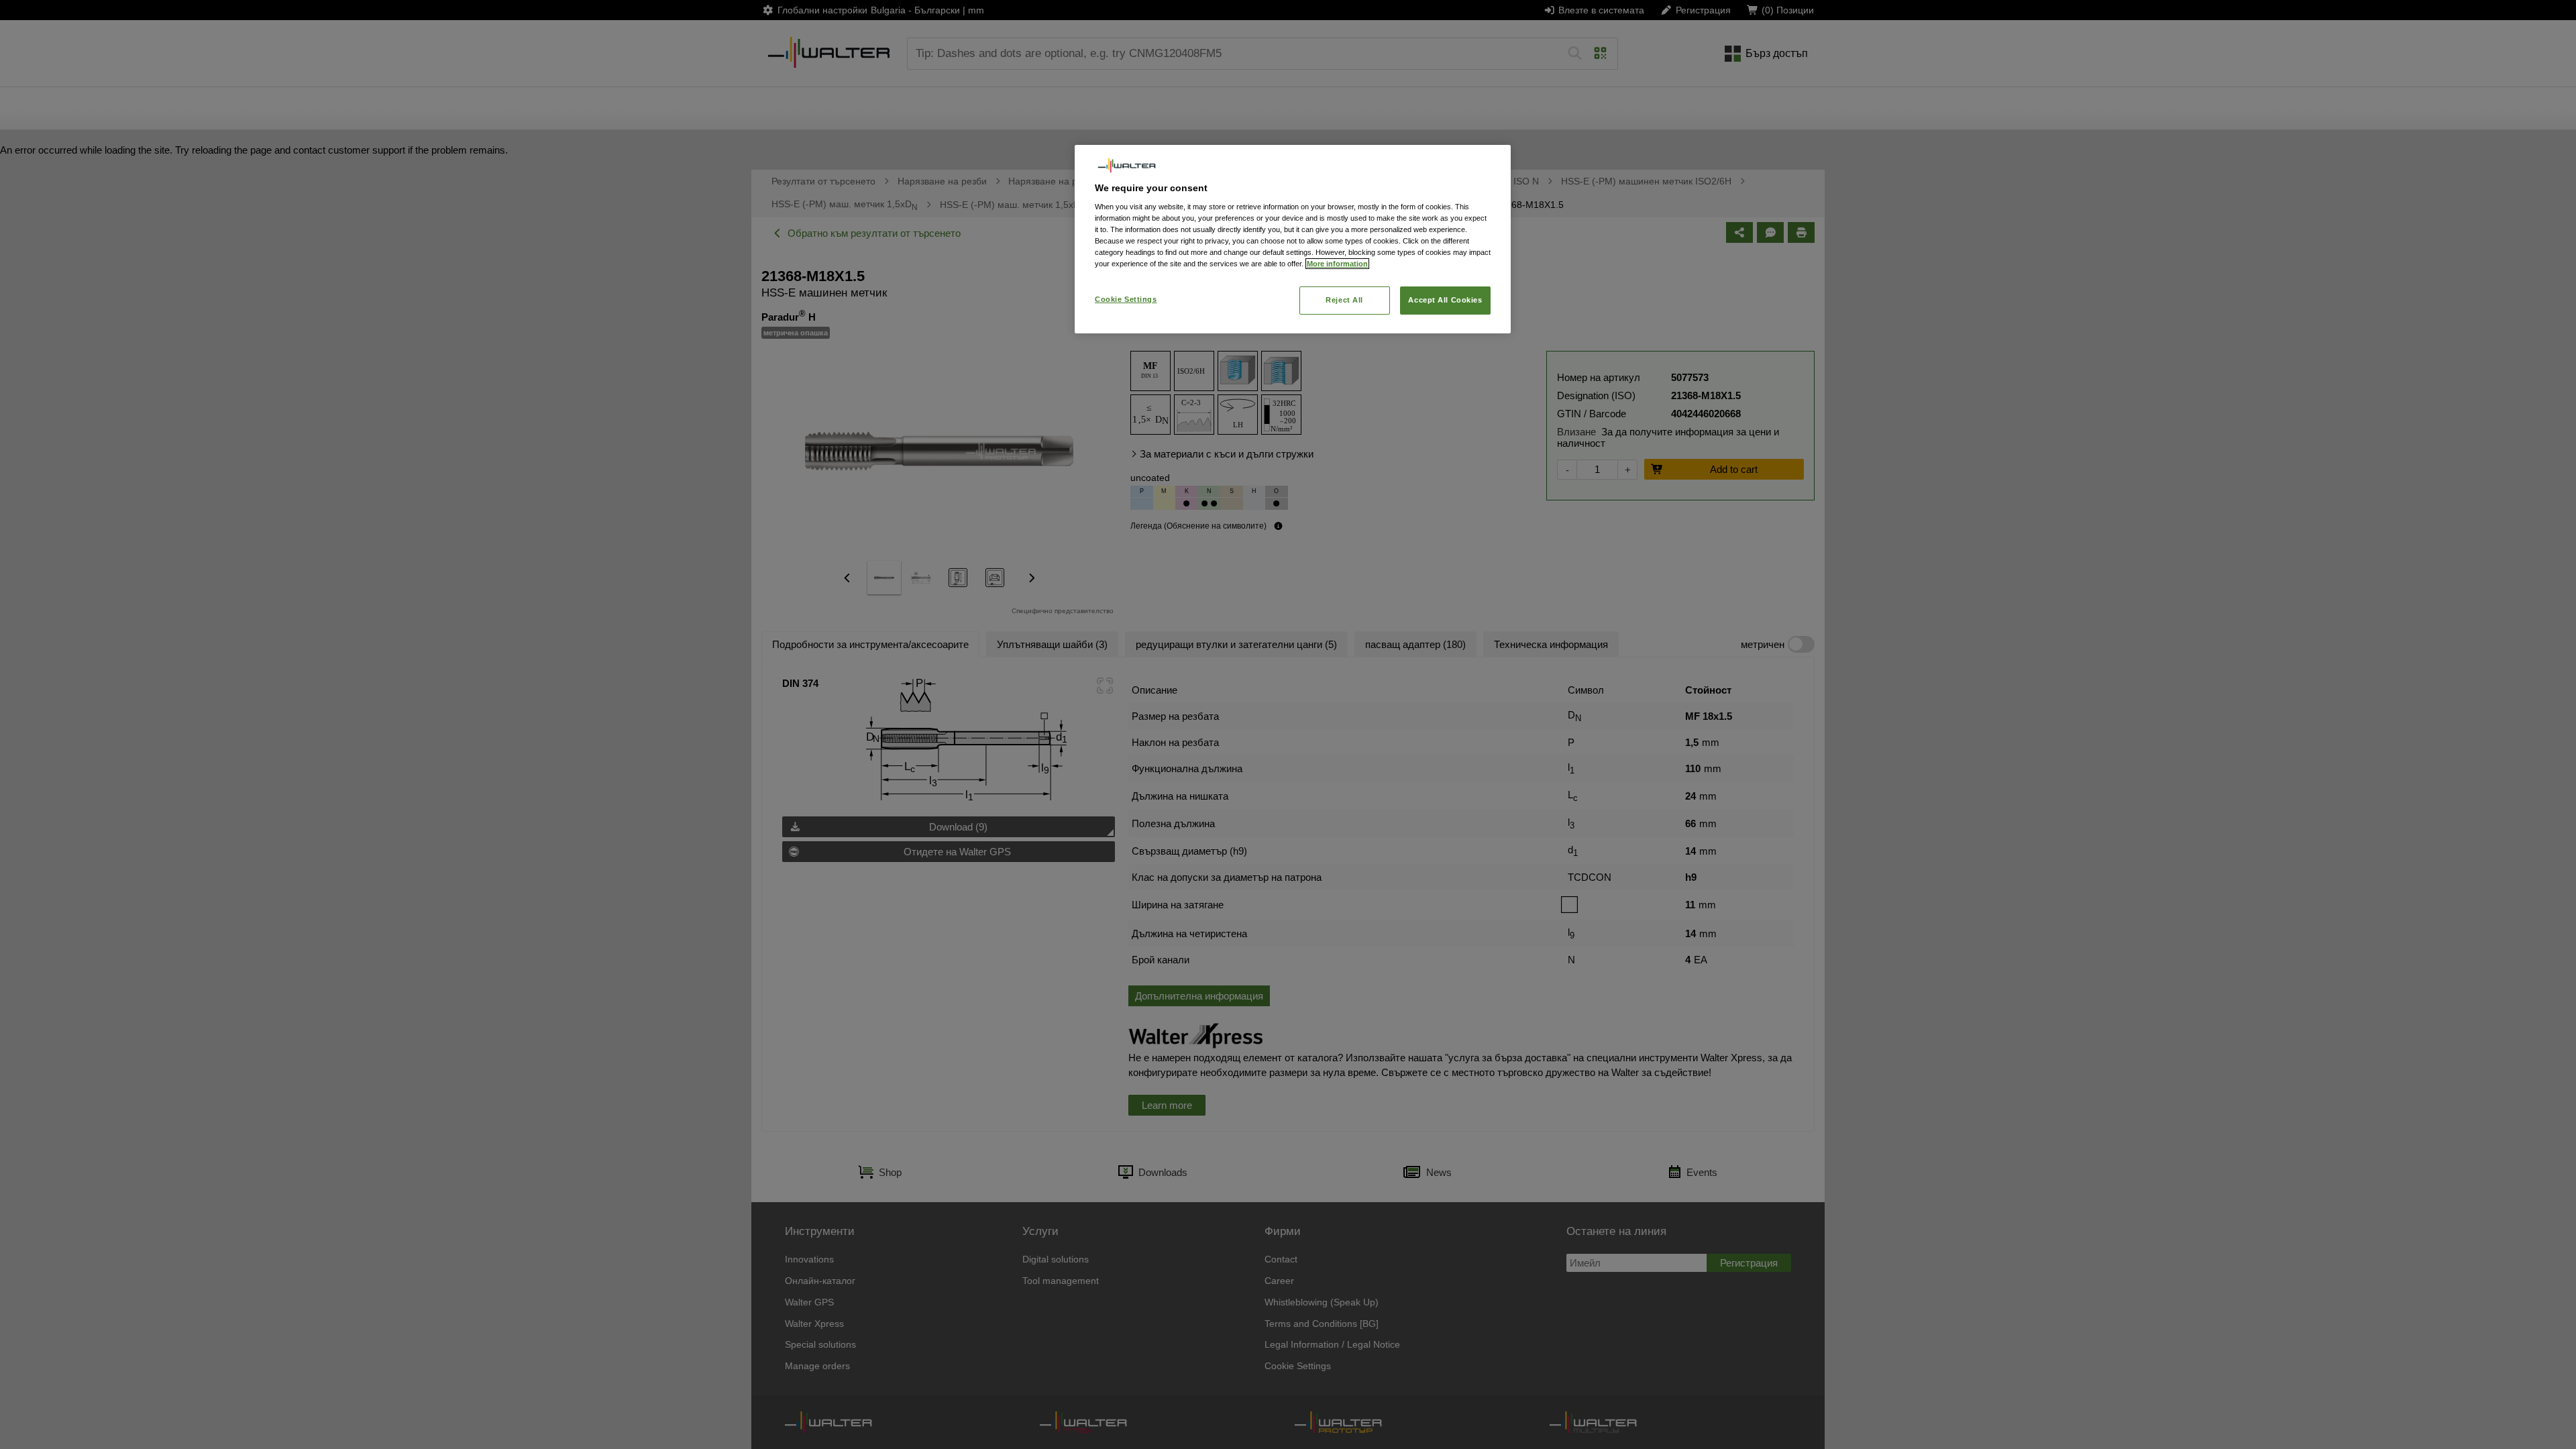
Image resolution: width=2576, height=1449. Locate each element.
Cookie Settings (1126, 299)
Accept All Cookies (1445, 300)
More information (1337, 264)
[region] (1293, 239)
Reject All (1344, 300)
